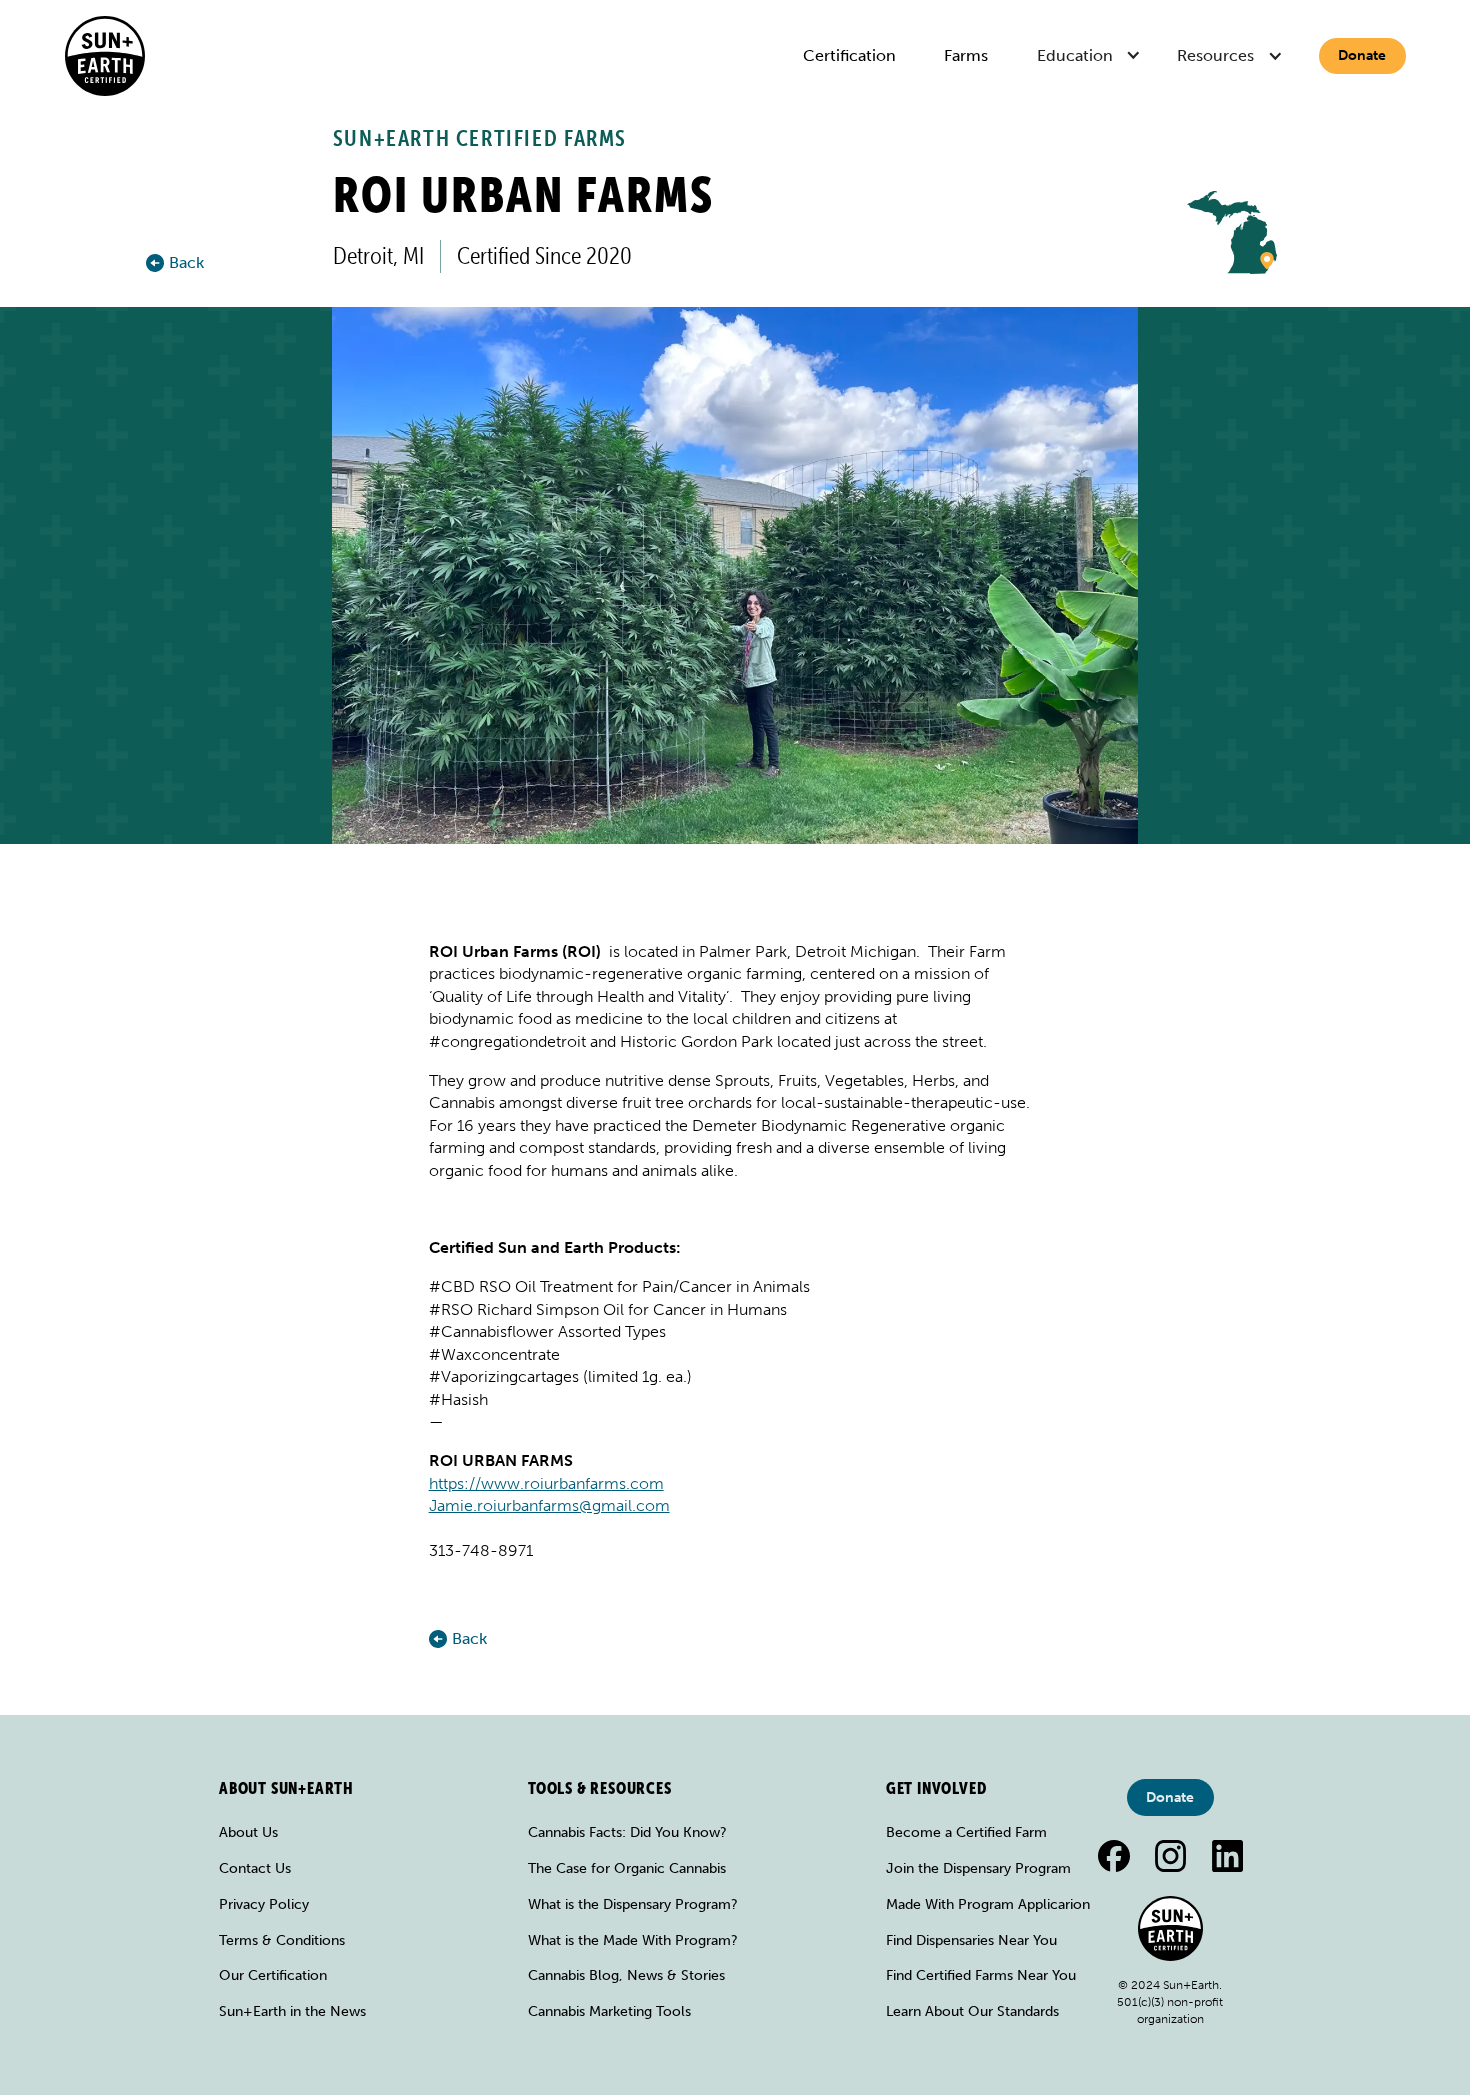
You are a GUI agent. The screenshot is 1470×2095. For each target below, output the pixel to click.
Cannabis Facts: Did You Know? (627, 1832)
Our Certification (273, 1975)
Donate (1362, 55)
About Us (248, 1832)
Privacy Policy (264, 1904)
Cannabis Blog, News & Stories (626, 1975)
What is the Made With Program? (633, 1940)
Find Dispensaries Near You (971, 1940)
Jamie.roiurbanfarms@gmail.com (549, 1505)
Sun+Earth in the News (292, 2011)
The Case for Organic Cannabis (627, 1868)
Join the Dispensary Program (978, 1868)
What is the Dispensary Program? (633, 1904)
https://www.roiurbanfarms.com (546, 1483)
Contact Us (255, 1868)
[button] (1091, 56)
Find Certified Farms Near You (981, 1975)
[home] (105, 56)
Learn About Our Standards (972, 2011)
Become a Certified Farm (966, 1832)
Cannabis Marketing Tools (609, 2011)
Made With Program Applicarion (988, 1904)
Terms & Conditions (282, 1940)
